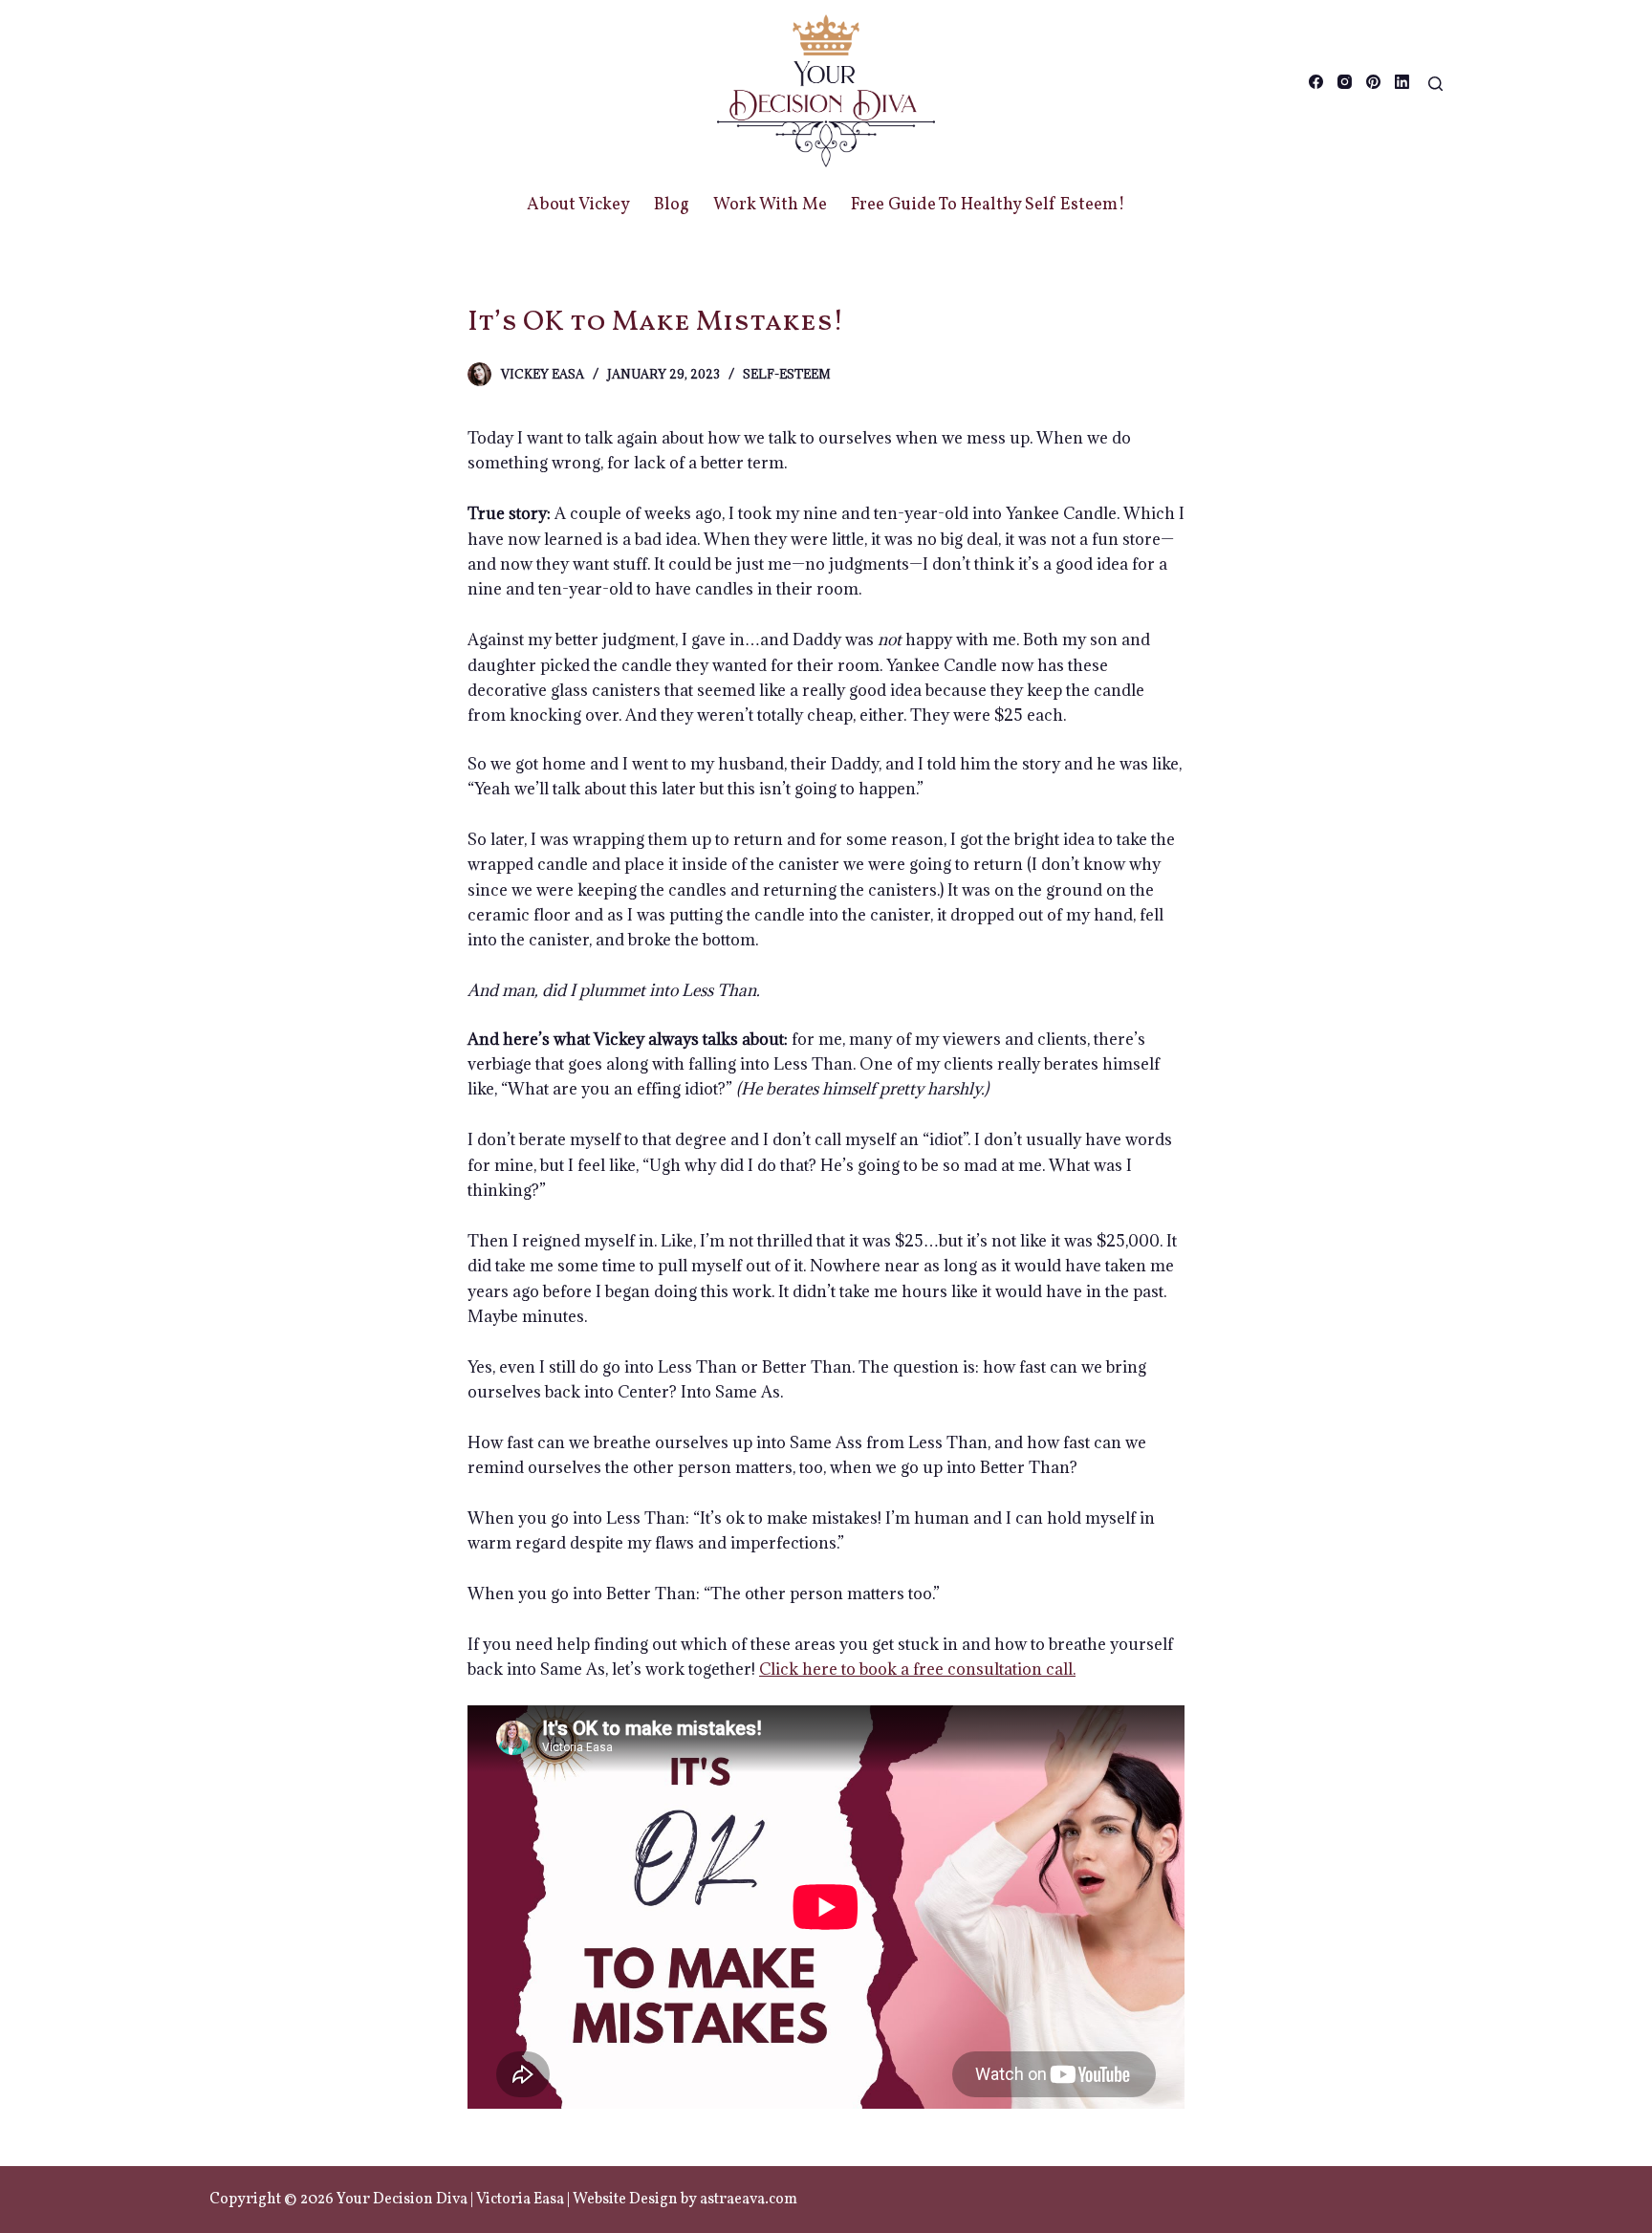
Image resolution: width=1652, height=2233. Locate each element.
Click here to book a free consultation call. (917, 1669)
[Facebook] (1316, 82)
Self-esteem (787, 374)
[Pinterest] (1373, 82)
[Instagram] (1345, 82)
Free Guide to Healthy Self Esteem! (988, 205)
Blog (672, 205)
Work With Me (770, 205)
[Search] (1435, 84)
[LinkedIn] (1402, 82)
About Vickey (578, 205)
